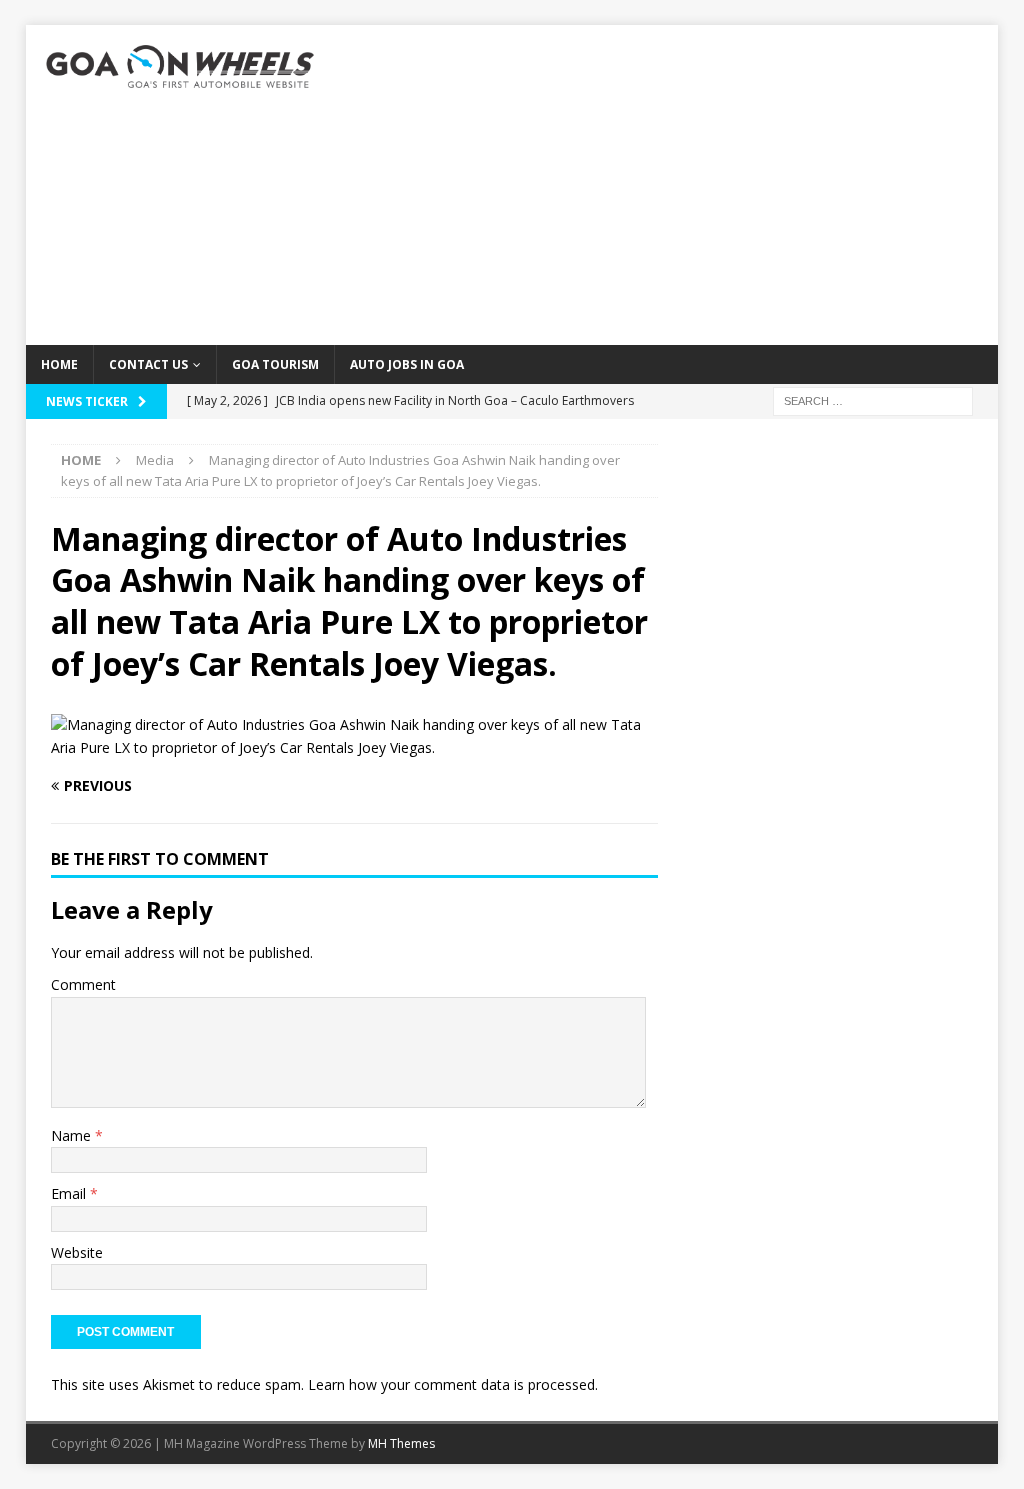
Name (73, 1135)
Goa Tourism (275, 364)
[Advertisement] (668, 185)
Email (70, 1193)
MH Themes (401, 1443)
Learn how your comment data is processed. (453, 1384)
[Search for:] (873, 399)
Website (77, 1252)
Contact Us (148, 364)
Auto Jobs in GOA (407, 364)
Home (59, 364)
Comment (83, 984)
